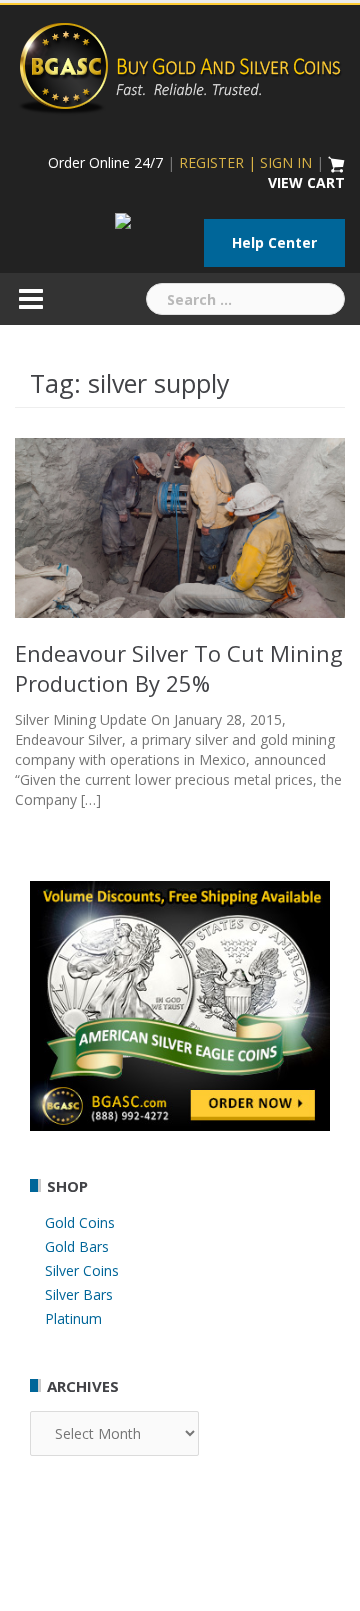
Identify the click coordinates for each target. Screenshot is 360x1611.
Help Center (274, 242)
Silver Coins (82, 1270)
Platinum (73, 1318)
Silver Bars (79, 1294)
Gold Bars (77, 1246)
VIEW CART (306, 182)
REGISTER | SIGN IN (245, 162)
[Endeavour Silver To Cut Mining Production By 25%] (180, 526)
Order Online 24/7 (105, 162)
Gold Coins (80, 1222)
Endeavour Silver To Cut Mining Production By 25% (179, 668)
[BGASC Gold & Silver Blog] (180, 65)
